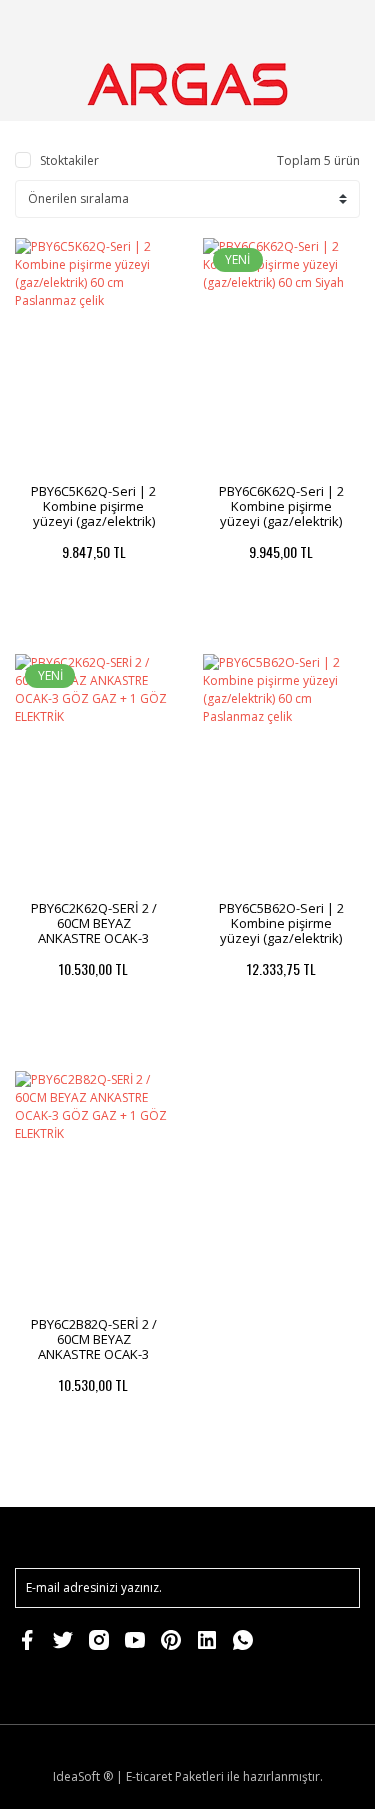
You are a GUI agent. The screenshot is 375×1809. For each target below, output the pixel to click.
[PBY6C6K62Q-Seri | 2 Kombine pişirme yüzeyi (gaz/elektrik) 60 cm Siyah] (282, 356)
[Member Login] (288, 24)
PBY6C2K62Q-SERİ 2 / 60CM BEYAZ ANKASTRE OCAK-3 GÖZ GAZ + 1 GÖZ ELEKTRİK (94, 938)
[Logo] (187, 84)
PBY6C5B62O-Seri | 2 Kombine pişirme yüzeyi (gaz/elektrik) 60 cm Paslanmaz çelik (281, 930)
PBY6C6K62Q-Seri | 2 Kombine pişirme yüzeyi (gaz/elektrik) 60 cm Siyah (281, 513)
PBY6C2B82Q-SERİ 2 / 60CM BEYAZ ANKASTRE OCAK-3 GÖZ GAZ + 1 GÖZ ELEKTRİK (94, 1354)
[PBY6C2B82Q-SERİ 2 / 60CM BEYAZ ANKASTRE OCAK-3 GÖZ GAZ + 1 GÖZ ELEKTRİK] (94, 1189)
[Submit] (335, 1588)
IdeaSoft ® (83, 1776)
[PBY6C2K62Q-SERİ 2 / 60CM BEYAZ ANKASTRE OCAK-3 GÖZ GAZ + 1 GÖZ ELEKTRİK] (94, 772)
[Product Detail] (54, 629)
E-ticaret (149, 1776)
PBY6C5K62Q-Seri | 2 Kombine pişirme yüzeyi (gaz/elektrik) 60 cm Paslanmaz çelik (93, 513)
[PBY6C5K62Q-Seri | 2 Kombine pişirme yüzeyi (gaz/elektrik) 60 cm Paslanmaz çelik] (94, 356)
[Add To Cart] (133, 629)
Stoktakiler (69, 160)
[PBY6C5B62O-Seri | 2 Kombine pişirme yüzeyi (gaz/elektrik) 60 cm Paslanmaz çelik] (282, 772)
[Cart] (336, 24)
